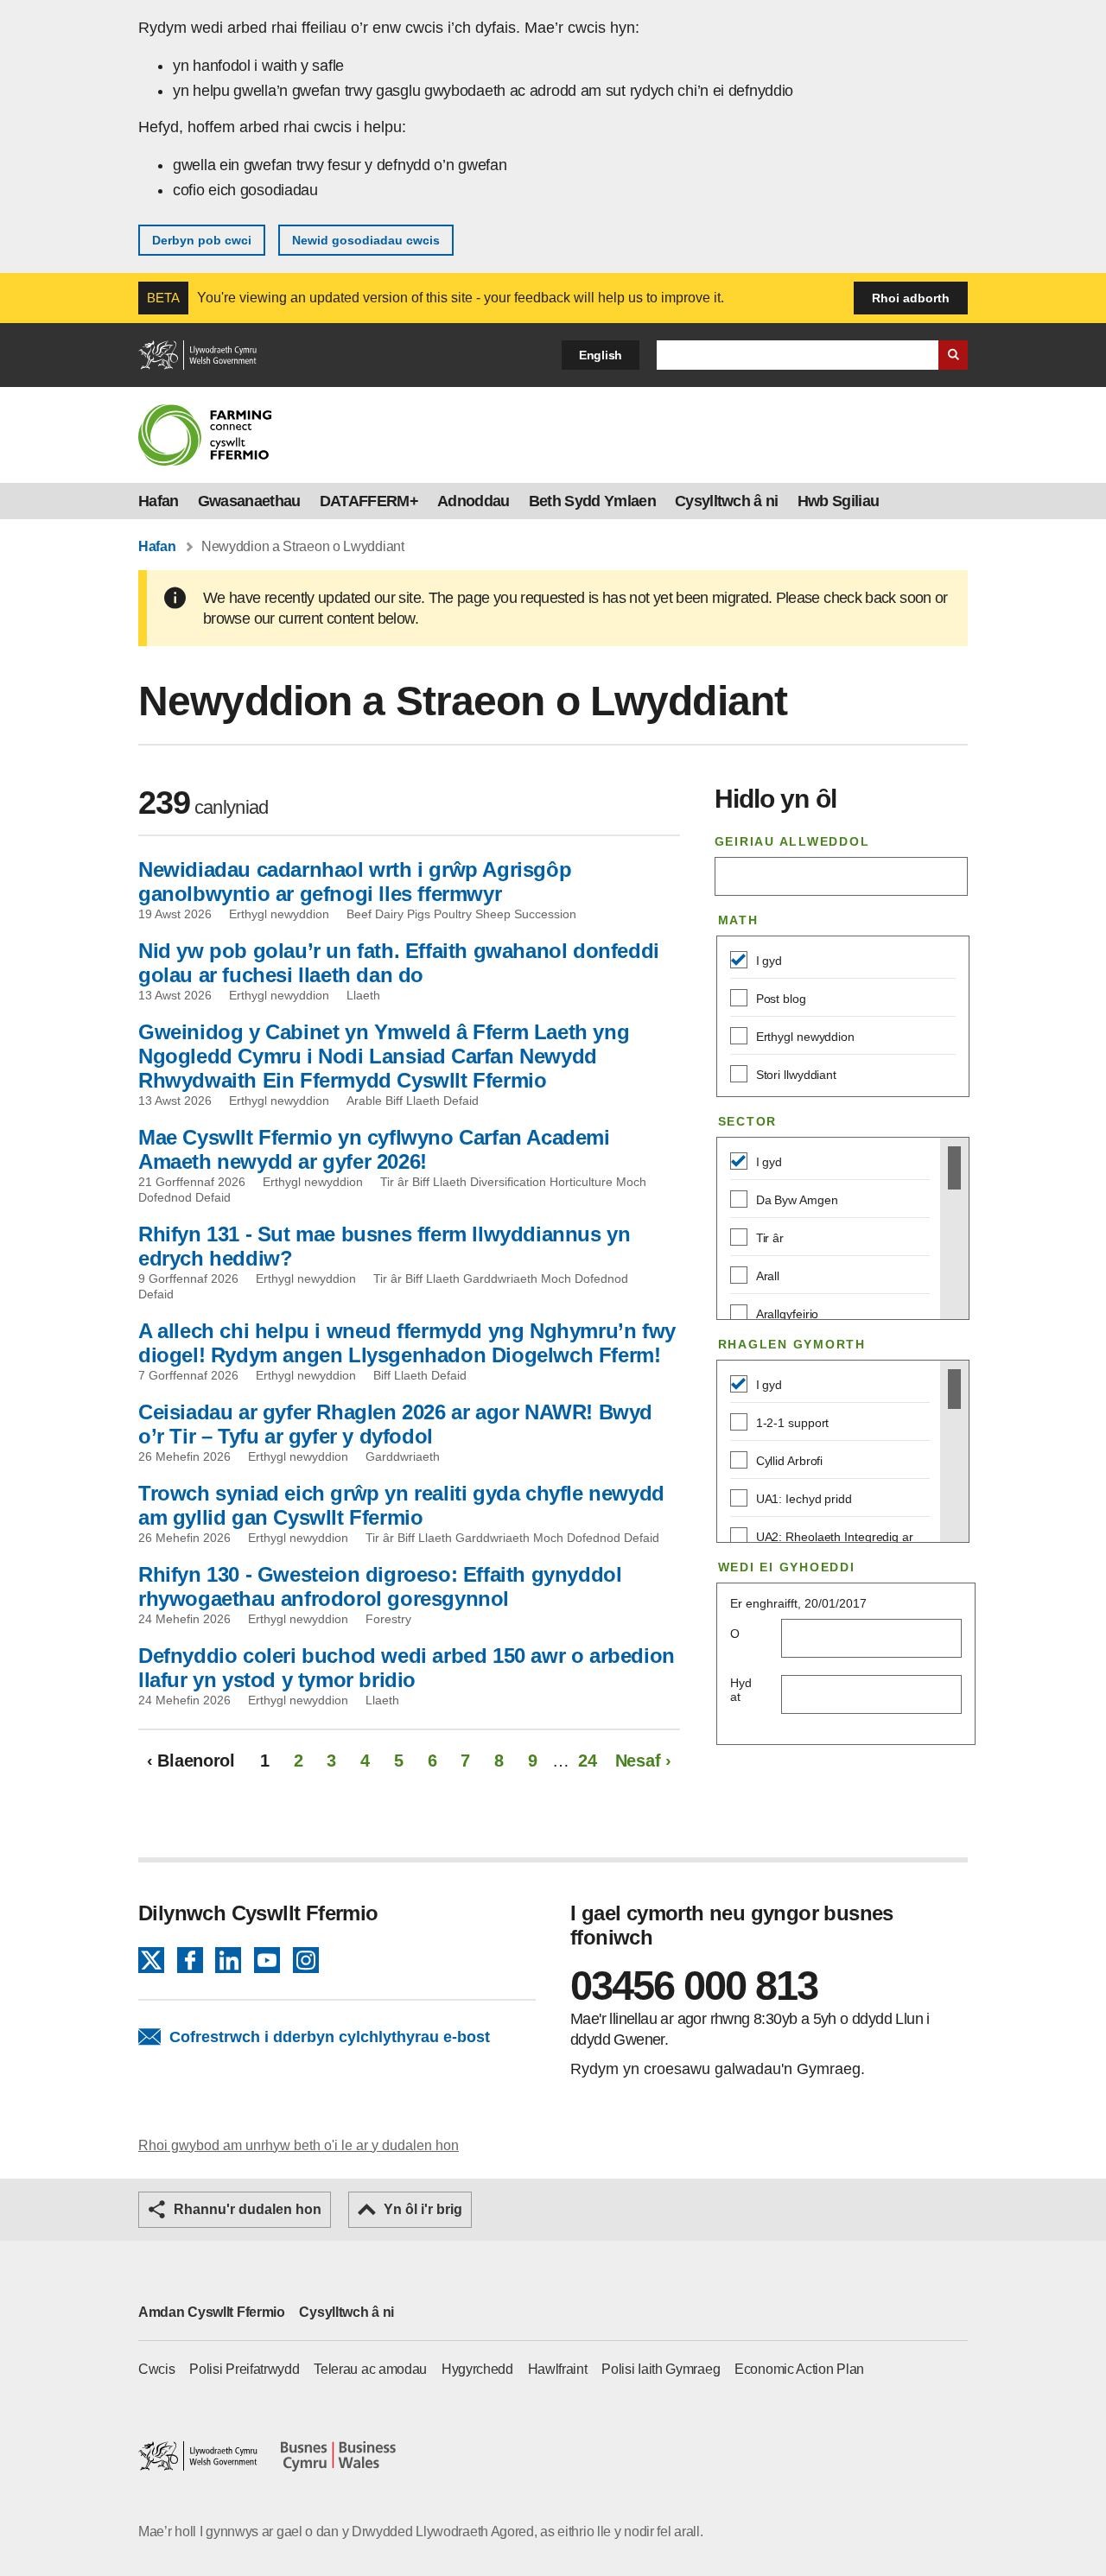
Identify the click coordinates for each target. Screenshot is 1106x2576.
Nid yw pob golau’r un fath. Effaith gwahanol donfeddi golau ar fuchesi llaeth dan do (399, 963)
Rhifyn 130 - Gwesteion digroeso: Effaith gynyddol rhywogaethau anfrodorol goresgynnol (380, 1586)
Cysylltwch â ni (727, 501)
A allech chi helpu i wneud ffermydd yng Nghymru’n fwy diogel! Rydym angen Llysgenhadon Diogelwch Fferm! (407, 1343)
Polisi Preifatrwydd (244, 2369)
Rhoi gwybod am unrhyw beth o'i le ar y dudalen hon (299, 2145)
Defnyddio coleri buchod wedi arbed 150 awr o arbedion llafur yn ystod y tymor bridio (407, 1668)
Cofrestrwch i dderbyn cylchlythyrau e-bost (330, 2037)
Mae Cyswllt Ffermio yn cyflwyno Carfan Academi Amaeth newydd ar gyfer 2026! (374, 1149)
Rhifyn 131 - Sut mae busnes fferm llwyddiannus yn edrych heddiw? (384, 1246)
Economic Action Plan (799, 2369)
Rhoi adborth (911, 298)
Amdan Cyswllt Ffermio (212, 2312)
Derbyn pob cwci (202, 240)
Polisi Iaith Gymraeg (661, 2369)
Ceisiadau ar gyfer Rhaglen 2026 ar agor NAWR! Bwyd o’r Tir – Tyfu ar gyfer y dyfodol (395, 1424)
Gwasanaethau (249, 501)
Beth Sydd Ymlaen (592, 501)
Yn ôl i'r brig (423, 2209)
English (601, 355)
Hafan (159, 501)
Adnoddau (474, 501)
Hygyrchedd (477, 2369)
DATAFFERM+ (369, 501)
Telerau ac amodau (370, 2369)
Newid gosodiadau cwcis (366, 240)
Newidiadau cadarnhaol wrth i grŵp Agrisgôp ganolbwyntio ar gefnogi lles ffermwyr (355, 882)
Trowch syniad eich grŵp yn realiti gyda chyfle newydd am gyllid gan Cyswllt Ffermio (401, 1505)
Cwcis (157, 2369)
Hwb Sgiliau (839, 501)
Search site (953, 355)
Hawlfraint (558, 2369)
